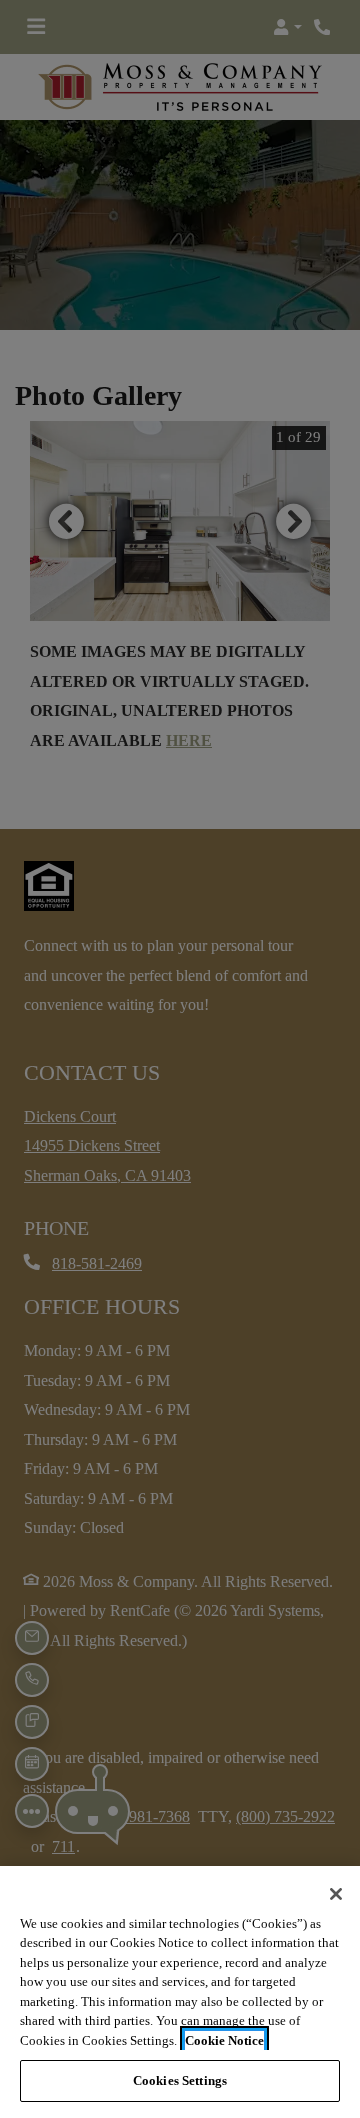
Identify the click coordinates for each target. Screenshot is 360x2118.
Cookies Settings (180, 2080)
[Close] (336, 1894)
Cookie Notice (224, 2040)
